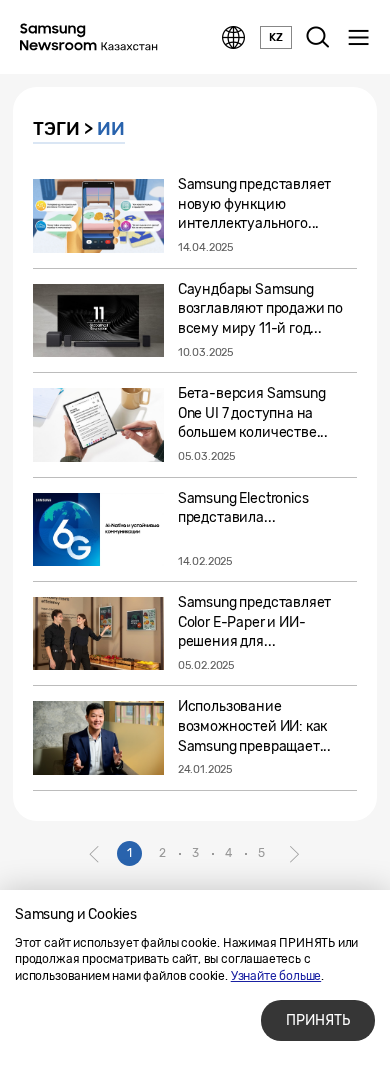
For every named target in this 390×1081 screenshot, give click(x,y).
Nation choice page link (234, 38)
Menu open (358, 38)
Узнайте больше (276, 976)
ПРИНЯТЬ (318, 1020)
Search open (318, 38)
